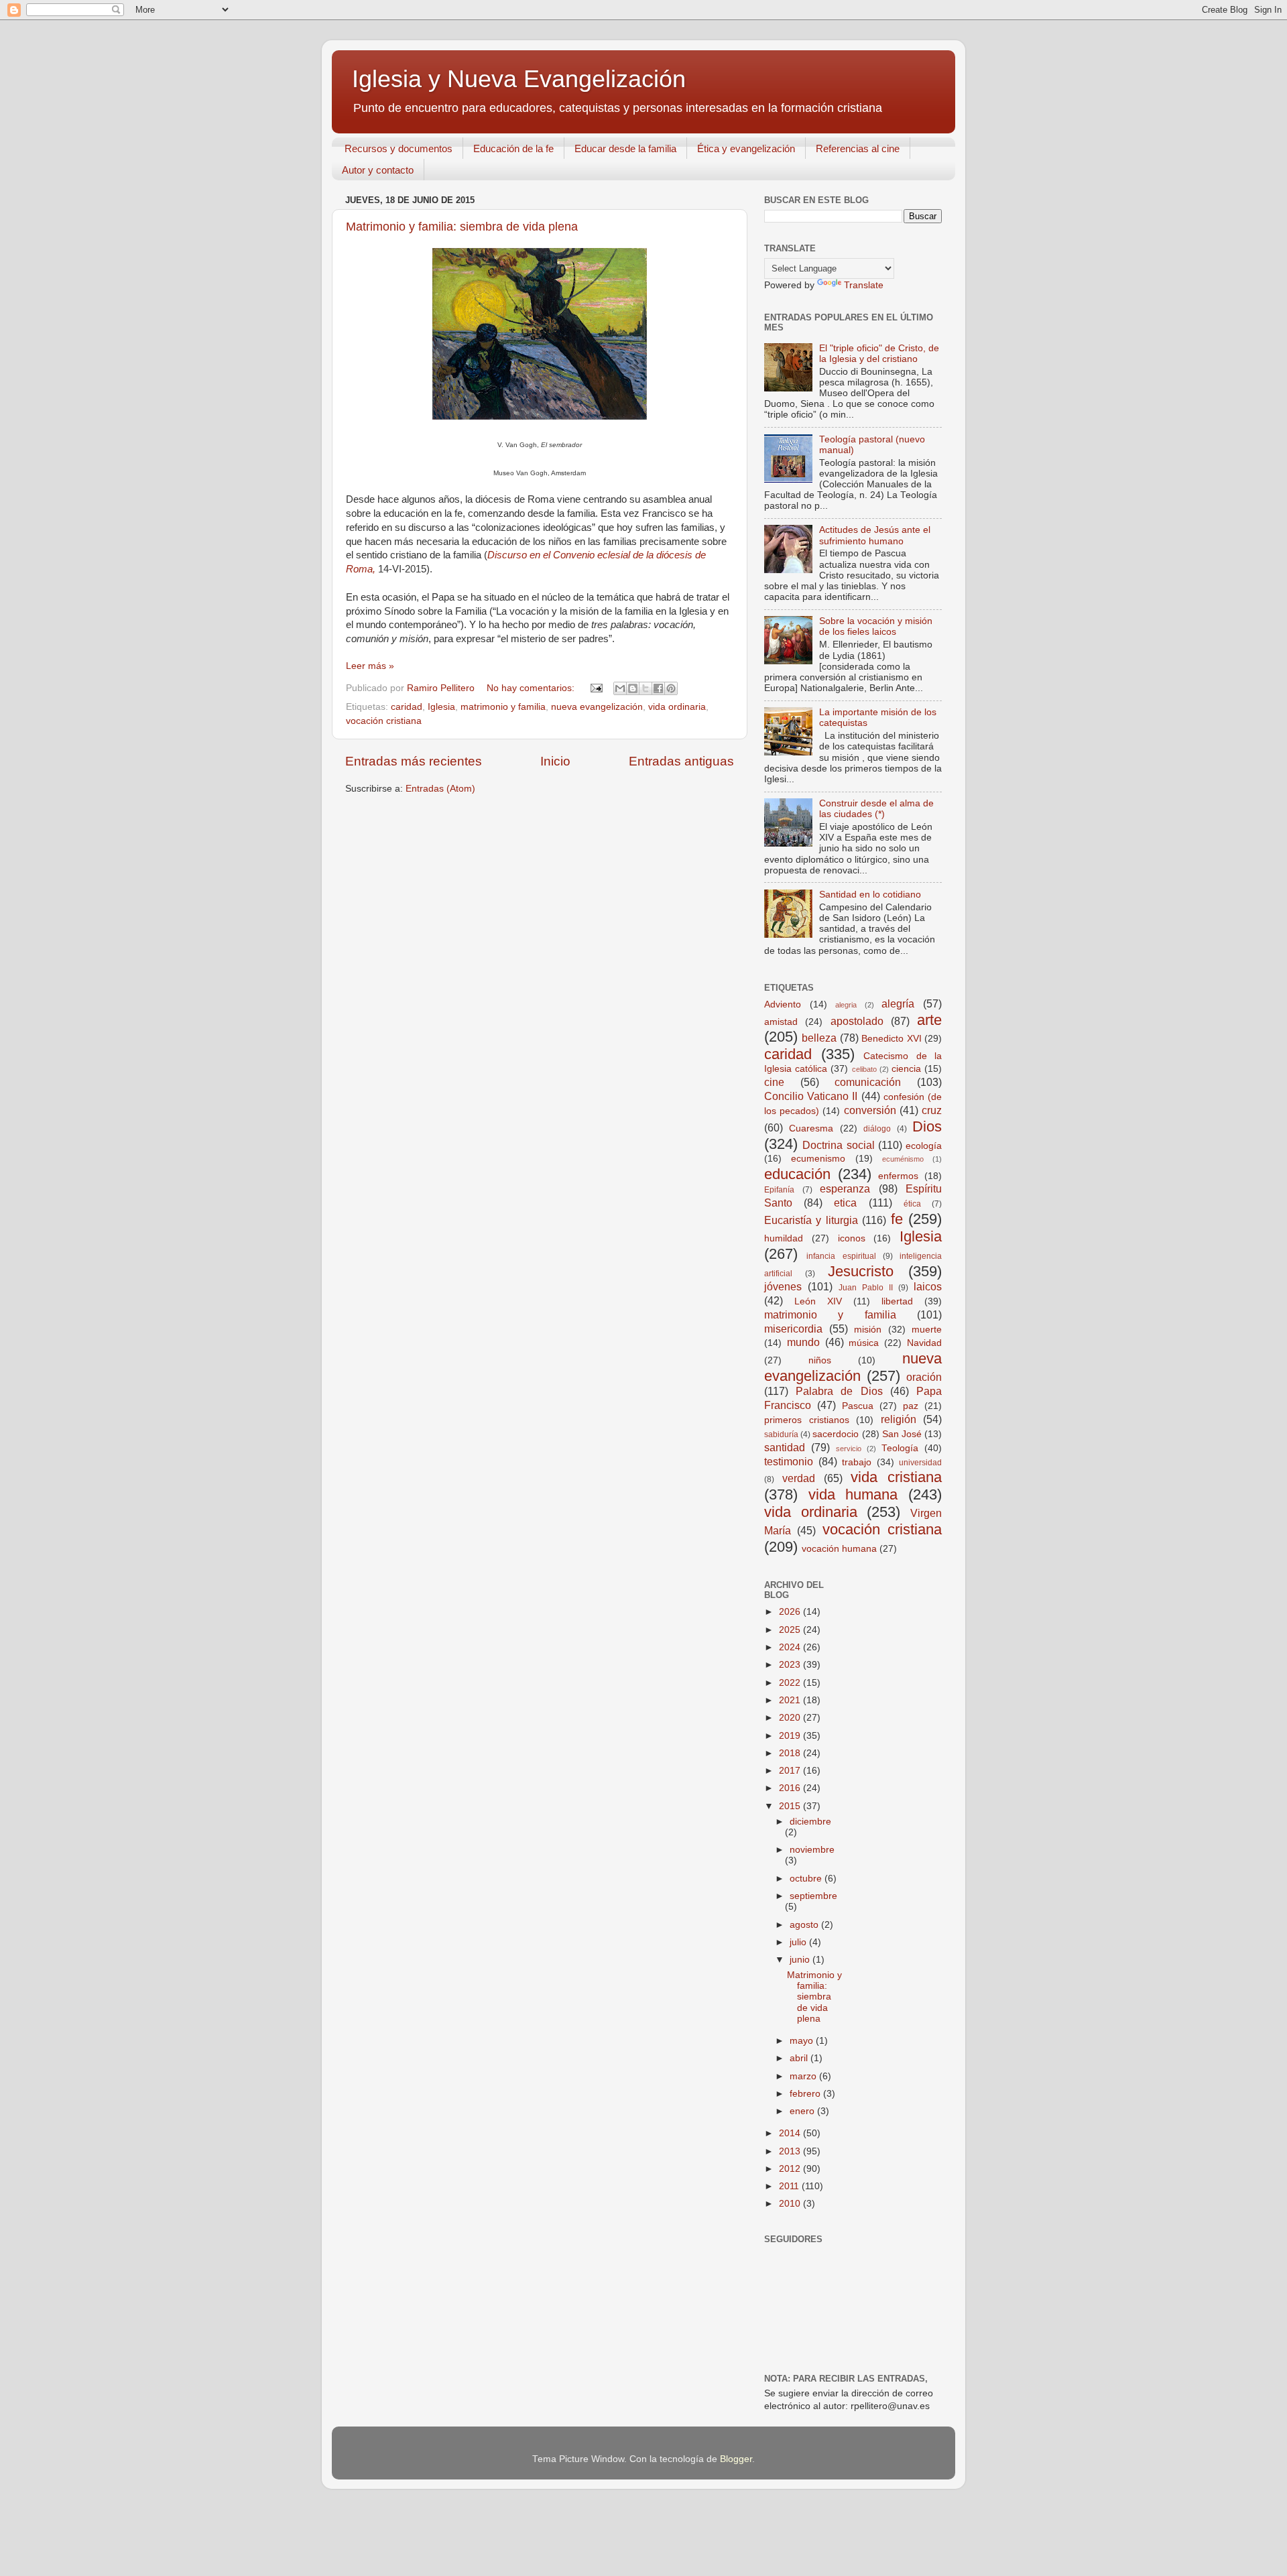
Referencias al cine (858, 148)
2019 (791, 1736)
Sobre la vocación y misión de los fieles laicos (876, 626)
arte (929, 1020)
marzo (804, 2076)
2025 (791, 1630)
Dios (927, 1126)
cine (774, 1082)
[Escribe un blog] (633, 688)
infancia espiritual (841, 1256)
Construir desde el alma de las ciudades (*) (876, 809)
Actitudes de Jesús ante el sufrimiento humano (875, 535)
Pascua (858, 1406)
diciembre (810, 1822)
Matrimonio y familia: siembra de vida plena (462, 227)
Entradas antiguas (681, 761)
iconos (852, 1238)
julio (799, 1942)
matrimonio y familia (503, 707)
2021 (791, 1700)
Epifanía (779, 1190)
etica (845, 1203)
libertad (897, 1301)
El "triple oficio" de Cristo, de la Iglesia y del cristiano (879, 354)
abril (800, 2058)
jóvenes (783, 1286)
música (864, 1343)
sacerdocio (836, 1434)
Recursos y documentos (399, 148)
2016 (791, 1788)
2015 (791, 1806)
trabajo (857, 1462)
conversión (870, 1110)
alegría (898, 1003)
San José (902, 1434)
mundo (803, 1342)
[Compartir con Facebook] (658, 688)
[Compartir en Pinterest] (671, 688)
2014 (791, 2133)
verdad (799, 1478)
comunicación (868, 1082)
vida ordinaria (677, 707)
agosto (805, 1925)
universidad (920, 1463)
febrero (806, 2094)
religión (899, 1419)
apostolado (857, 1021)
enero (803, 2111)
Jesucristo (861, 1271)
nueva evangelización (597, 707)
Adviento (783, 1004)
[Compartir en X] (646, 688)
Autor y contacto (378, 170)
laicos (928, 1286)
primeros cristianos (807, 1420)
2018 (791, 1753)
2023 (791, 1665)
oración (924, 1377)
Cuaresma (811, 1128)
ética (912, 1204)
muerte (927, 1330)
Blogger (736, 2459)
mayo (803, 2041)
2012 (791, 2169)
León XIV (818, 1301)
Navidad (924, 1343)
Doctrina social (838, 1145)
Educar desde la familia (625, 148)
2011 (790, 2186)
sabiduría (781, 1434)
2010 (791, 2204)
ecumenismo (818, 1159)
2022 (791, 1683)
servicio (849, 1449)
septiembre (813, 1896)
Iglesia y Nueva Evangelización (519, 79)
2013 (791, 2151)
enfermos (898, 1176)
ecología (924, 1146)
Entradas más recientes (414, 761)
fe (897, 1219)
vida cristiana (896, 1477)
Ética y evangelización (746, 148)
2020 (791, 1718)
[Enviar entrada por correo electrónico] (596, 688)
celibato (864, 1069)
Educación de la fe (513, 148)
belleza (819, 1038)
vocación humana (839, 1549)
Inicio (555, 761)
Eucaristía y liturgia (811, 1220)
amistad (781, 1022)
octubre (807, 1879)
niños (820, 1360)
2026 (791, 1612)
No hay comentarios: (532, 688)
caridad (407, 707)
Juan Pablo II (866, 1288)
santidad (785, 1447)
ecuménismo (903, 1159)
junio (801, 1960)
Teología (900, 1448)
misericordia (793, 1329)
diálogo (877, 1129)
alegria (846, 1005)
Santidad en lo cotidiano (870, 895)
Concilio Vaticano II (811, 1096)
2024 (791, 1647)
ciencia (906, 1069)
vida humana (853, 1494)
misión (868, 1330)
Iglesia (441, 707)
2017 (791, 1771)
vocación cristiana (384, 721)
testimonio (789, 1461)
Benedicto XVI (891, 1039)
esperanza (845, 1188)
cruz (932, 1110)
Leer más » (370, 666)
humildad (784, 1238)
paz (911, 1406)
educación (797, 1174)
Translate (864, 285)
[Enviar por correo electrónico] (620, 688)
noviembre (812, 1850)
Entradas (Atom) (440, 789)
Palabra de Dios (839, 1391)
